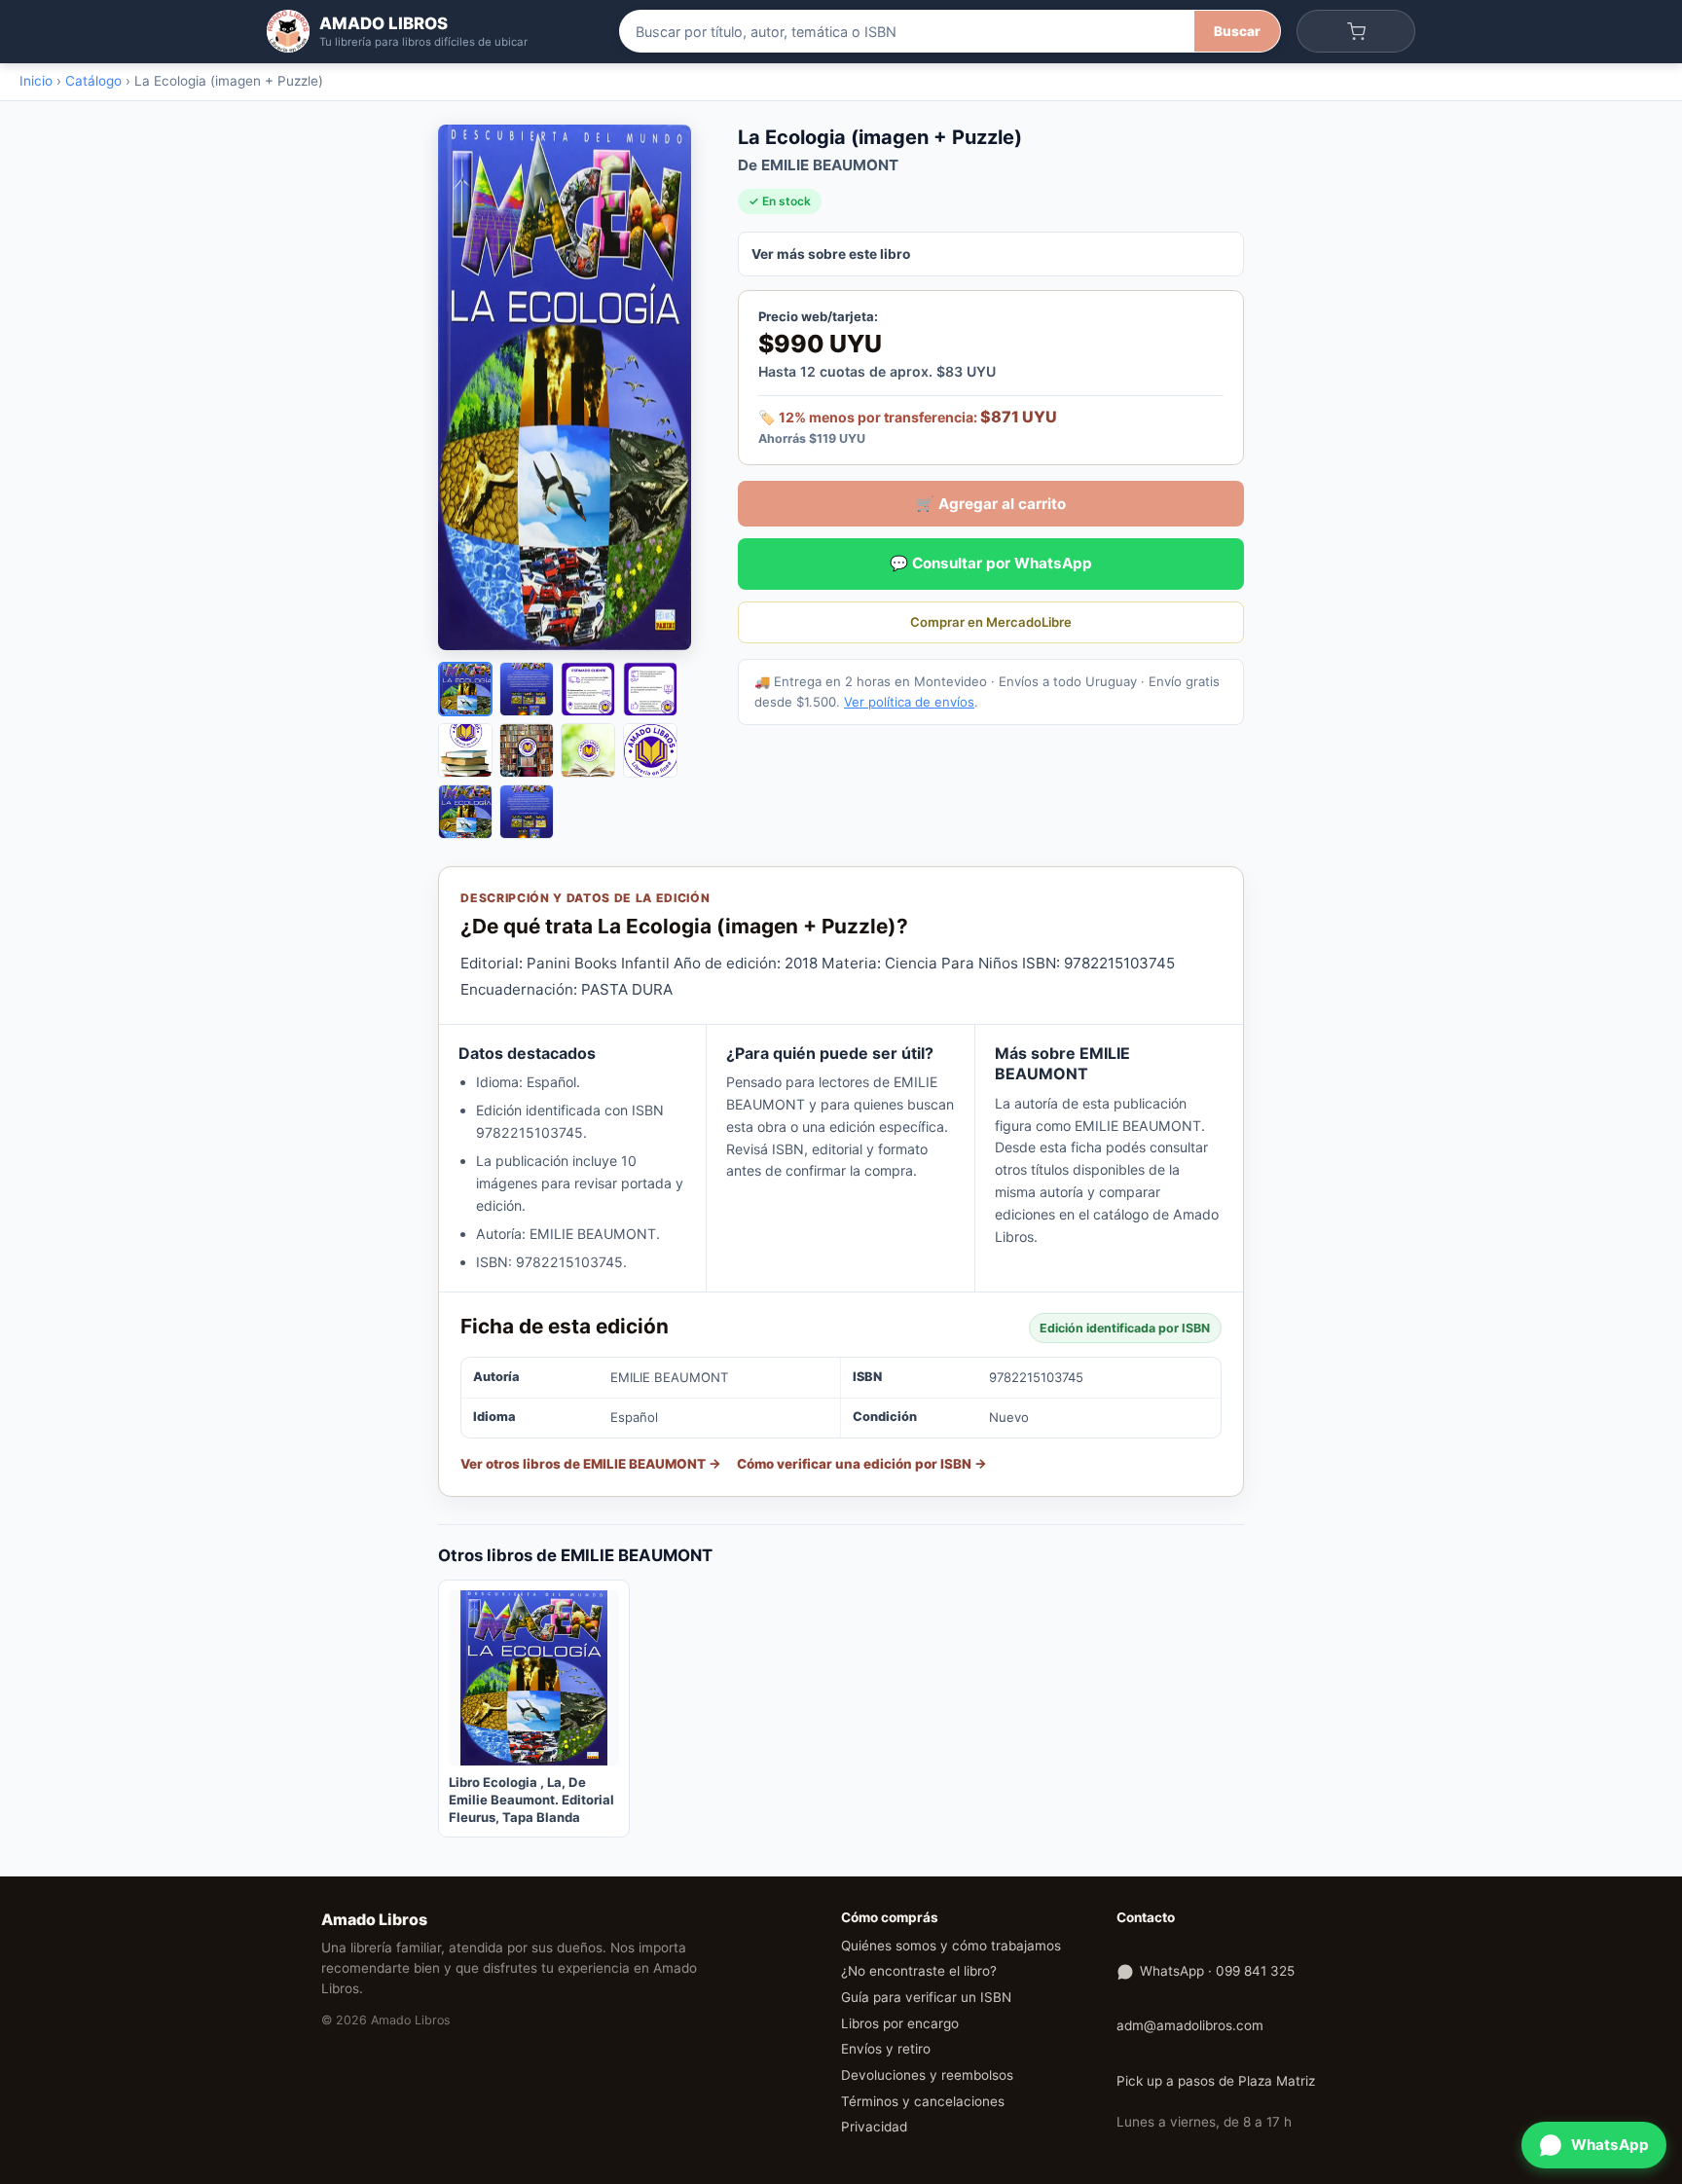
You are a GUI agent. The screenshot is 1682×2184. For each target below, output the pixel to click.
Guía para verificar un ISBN (926, 1997)
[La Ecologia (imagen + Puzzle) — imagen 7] (588, 750)
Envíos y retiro (886, 2049)
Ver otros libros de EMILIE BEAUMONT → (591, 1464)
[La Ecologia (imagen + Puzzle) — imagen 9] (465, 812)
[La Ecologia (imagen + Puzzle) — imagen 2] (527, 689)
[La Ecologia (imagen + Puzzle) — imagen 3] (588, 689)
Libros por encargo (900, 2023)
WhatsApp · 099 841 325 (1217, 1971)
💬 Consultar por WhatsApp (991, 563)
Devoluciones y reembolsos (927, 2075)
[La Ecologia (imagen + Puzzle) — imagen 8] (650, 750)
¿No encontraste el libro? (919, 1971)
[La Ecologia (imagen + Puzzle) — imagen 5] (465, 750)
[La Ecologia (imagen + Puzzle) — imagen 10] (527, 812)
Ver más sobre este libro (831, 254)
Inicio (36, 81)
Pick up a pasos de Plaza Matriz (1216, 2081)
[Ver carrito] (1356, 31)
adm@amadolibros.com (1190, 2025)
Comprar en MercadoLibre (991, 622)
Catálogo (93, 81)
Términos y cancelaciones (923, 2101)
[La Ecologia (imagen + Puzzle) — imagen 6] (527, 750)
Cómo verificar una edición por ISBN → (862, 1464)
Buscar (1237, 31)
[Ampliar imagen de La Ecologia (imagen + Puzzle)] (574, 387)
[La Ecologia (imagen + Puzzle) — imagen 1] (465, 689)
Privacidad (874, 2127)
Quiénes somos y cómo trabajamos (951, 1946)
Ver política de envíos (909, 702)
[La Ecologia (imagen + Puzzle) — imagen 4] (650, 689)
